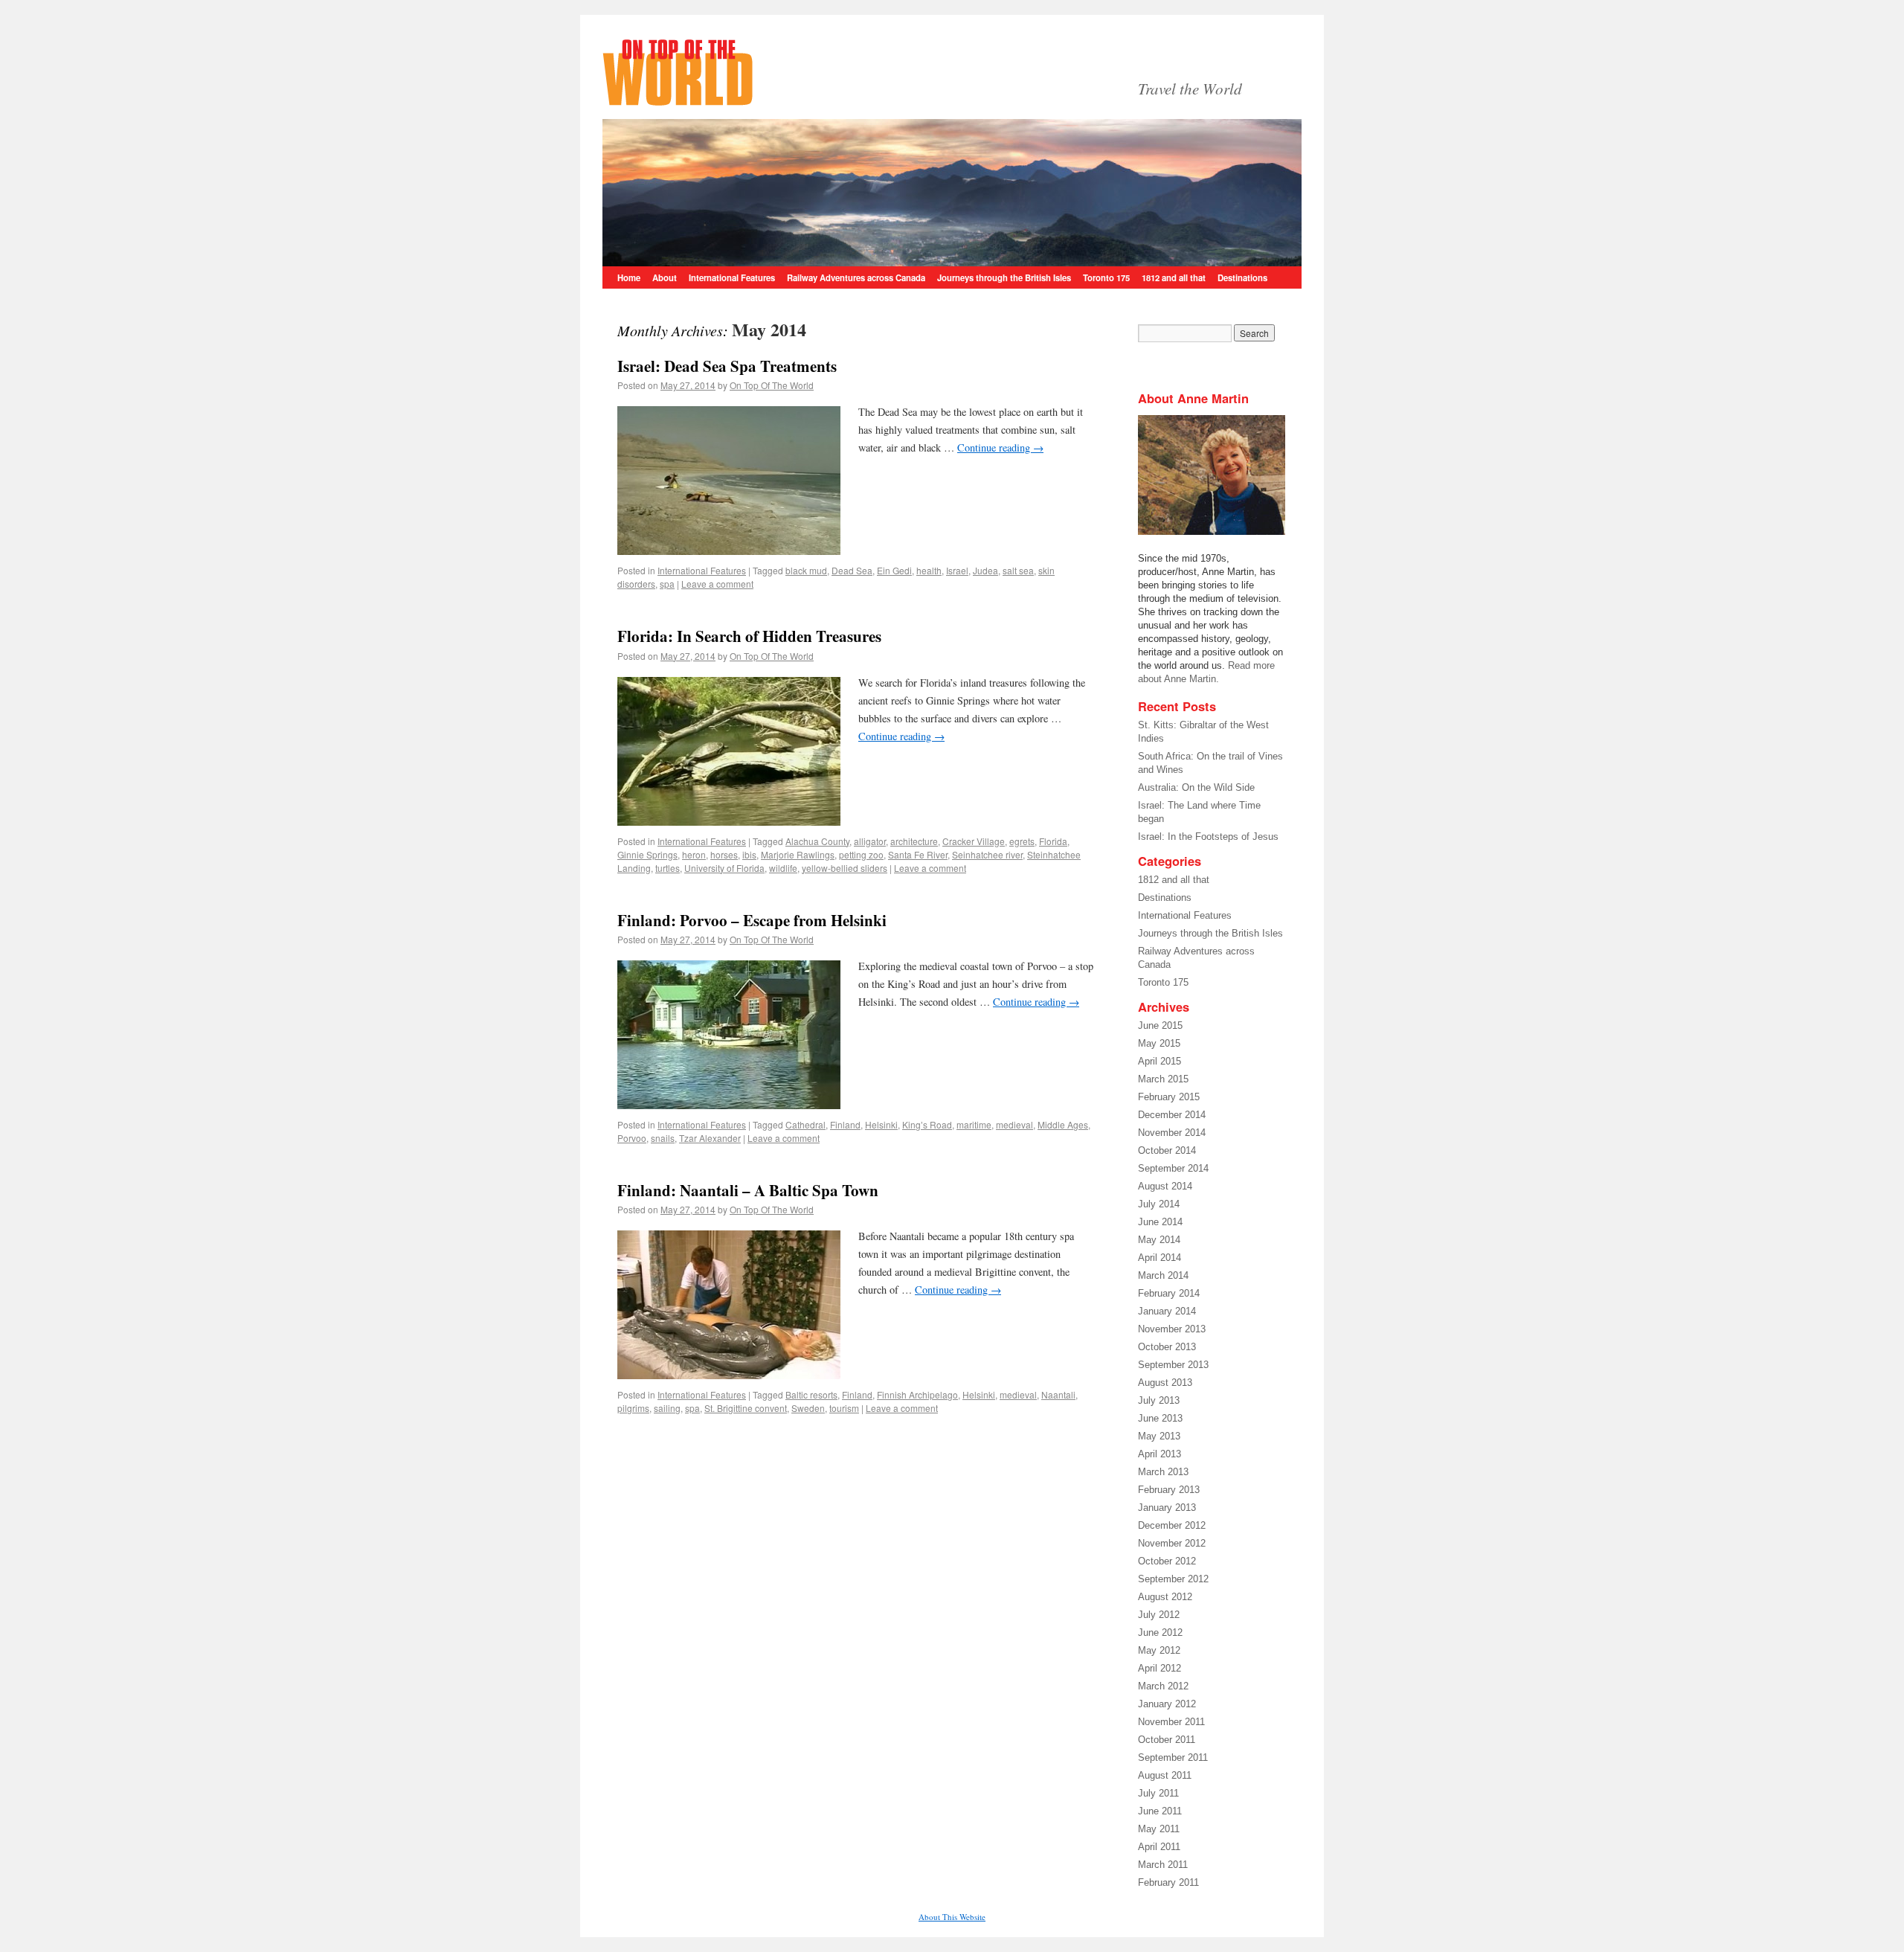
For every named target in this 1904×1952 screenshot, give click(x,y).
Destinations (1242, 277)
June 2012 (1160, 1632)
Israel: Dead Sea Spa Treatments (727, 366)
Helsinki (881, 1124)
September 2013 (1173, 1365)
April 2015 (1160, 1061)
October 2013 (1167, 1347)
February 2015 (1169, 1097)
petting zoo (861, 854)
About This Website (952, 1917)
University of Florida (724, 868)
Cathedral (805, 1124)
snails (663, 1138)
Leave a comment (717, 584)
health (929, 570)
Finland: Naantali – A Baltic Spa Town (748, 1190)
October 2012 (1167, 1561)
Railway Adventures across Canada (856, 277)
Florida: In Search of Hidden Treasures (749, 636)
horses (724, 854)
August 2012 (1165, 1597)
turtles (668, 868)
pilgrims (633, 1408)
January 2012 (1167, 1704)
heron (694, 854)
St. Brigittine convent (746, 1408)
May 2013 (1159, 1436)
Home (629, 277)
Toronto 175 (1106, 277)
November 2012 (1172, 1543)
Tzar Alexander (710, 1138)
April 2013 (1160, 1454)
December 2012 (1172, 1525)
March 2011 (1163, 1865)
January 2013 (1167, 1508)
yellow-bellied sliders (845, 868)
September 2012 (1173, 1579)
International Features (732, 277)
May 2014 (1159, 1240)
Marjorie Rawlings (798, 854)
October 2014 (1167, 1150)
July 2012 (1159, 1615)
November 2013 (1172, 1329)
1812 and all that (1174, 277)
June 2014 (1160, 1222)
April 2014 (1160, 1258)
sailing (667, 1408)
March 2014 (1163, 1275)
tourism (844, 1408)
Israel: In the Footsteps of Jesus (1208, 837)
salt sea (1018, 570)
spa (667, 584)
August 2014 (1165, 1186)
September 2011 (1173, 1757)
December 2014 (1172, 1115)
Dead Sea (852, 570)
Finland (845, 1124)
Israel (957, 570)
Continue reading (1000, 447)
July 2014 (1159, 1204)
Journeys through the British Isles (1004, 277)
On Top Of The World (772, 385)
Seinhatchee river (987, 854)
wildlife (783, 868)
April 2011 (1159, 1847)
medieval (1014, 1124)
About (665, 277)
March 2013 (1163, 1472)
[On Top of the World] (863, 71)
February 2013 (1169, 1490)
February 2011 (1168, 1882)
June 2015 (1160, 1025)
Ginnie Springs (647, 854)
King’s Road (927, 1124)
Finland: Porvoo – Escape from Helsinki (752, 920)
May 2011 (1159, 1829)
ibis (749, 854)
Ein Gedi (894, 570)
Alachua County (817, 841)
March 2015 (1163, 1079)
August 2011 (1165, 1775)
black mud (806, 570)
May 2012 (1159, 1650)
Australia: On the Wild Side (1196, 787)
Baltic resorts (811, 1394)
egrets (1022, 841)
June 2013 (1160, 1418)
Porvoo (632, 1138)
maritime (974, 1124)
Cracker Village (974, 841)
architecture (914, 841)
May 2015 (1159, 1043)
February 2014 (1169, 1293)
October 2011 (1167, 1740)
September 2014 (1173, 1168)
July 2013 (1159, 1400)
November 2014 (1172, 1133)
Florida (1053, 841)
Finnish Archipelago (917, 1394)
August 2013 (1165, 1383)
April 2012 (1160, 1668)
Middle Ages (1063, 1124)
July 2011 (1158, 1793)
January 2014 (1167, 1311)
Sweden (808, 1408)
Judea (985, 570)
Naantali (1058, 1394)
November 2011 (1171, 1722)
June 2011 (1160, 1811)
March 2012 (1163, 1686)
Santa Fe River (918, 854)
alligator (870, 841)
